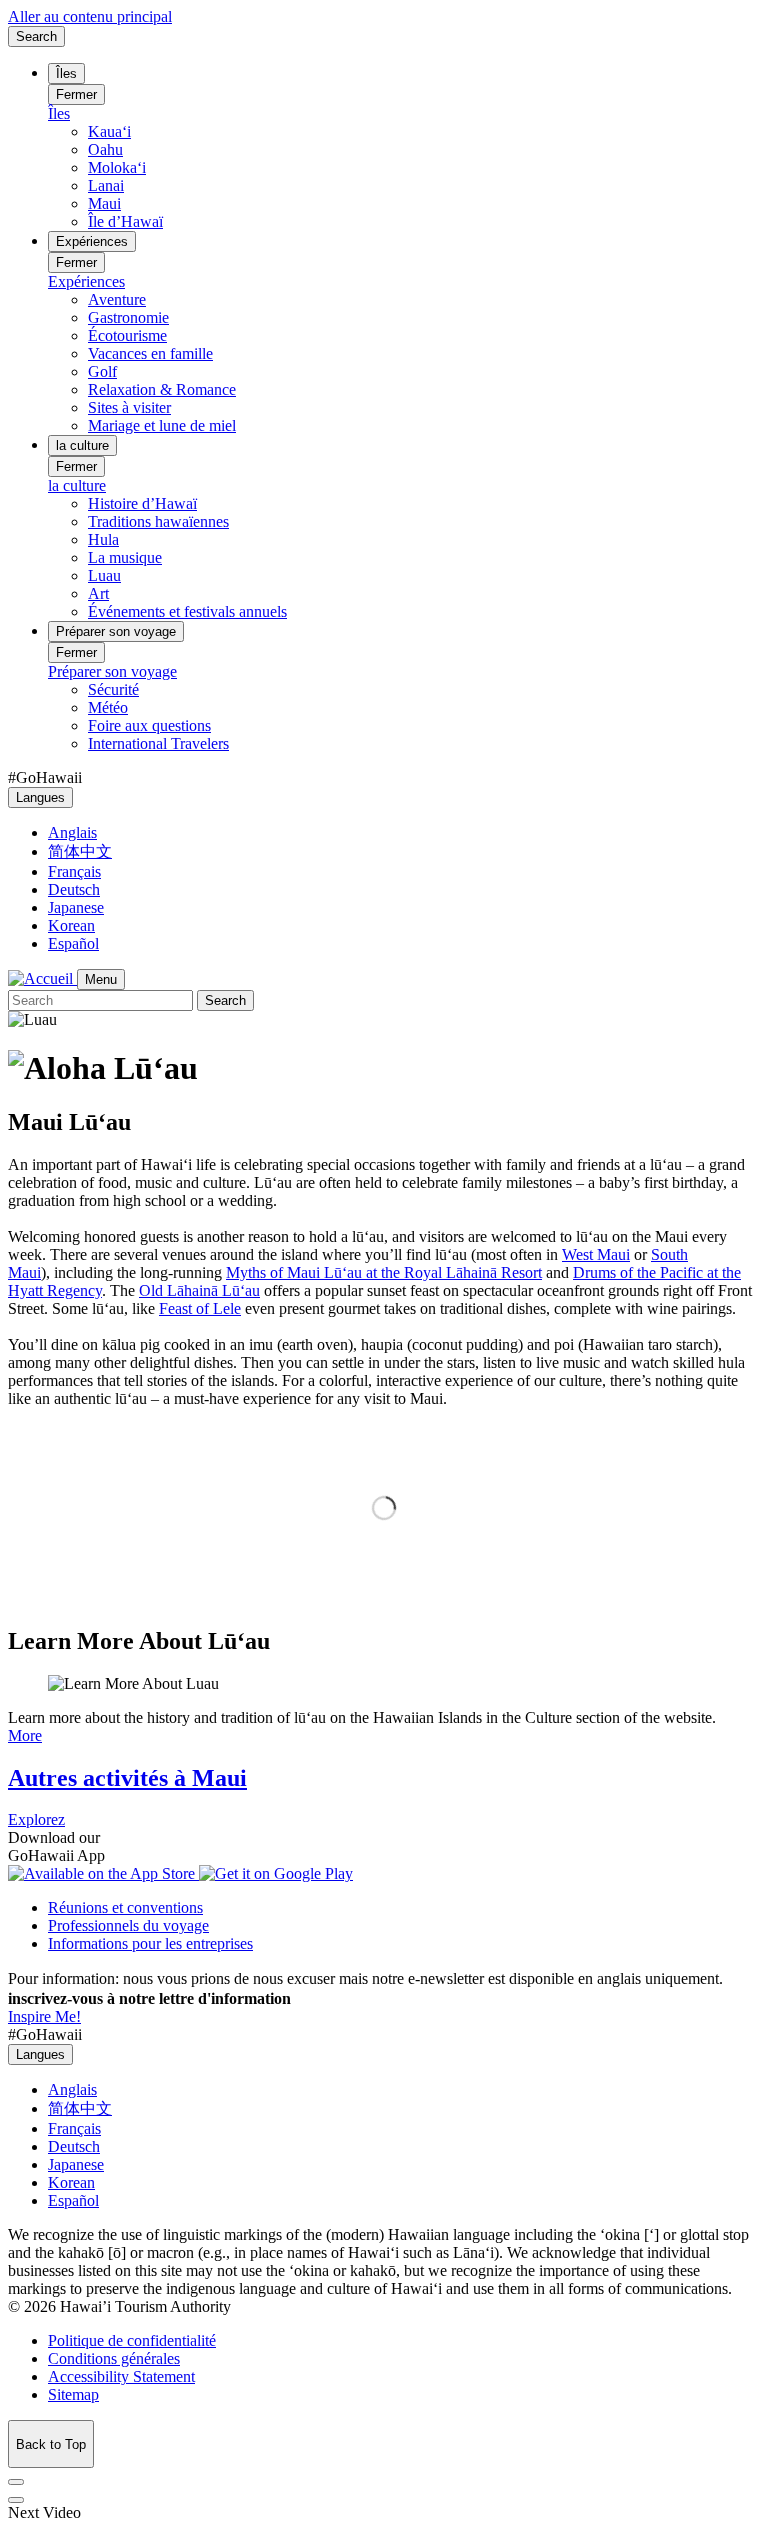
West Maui (596, 1254)
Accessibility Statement (121, 2376)
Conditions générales (114, 2358)
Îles (66, 73)
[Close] (16, 2482)
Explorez (36, 1819)
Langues (40, 797)
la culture (82, 445)
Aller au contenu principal (90, 16)
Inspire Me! (44, 2016)
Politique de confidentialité (132, 2340)
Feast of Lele (200, 1308)
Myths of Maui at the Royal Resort (384, 1272)
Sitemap (73, 2394)
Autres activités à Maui (127, 1778)
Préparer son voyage (116, 631)
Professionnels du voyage (128, 1925)
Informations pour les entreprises (150, 1943)
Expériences (92, 241)
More (25, 1735)
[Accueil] (42, 978)
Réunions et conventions (125, 1907)
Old (199, 1290)
